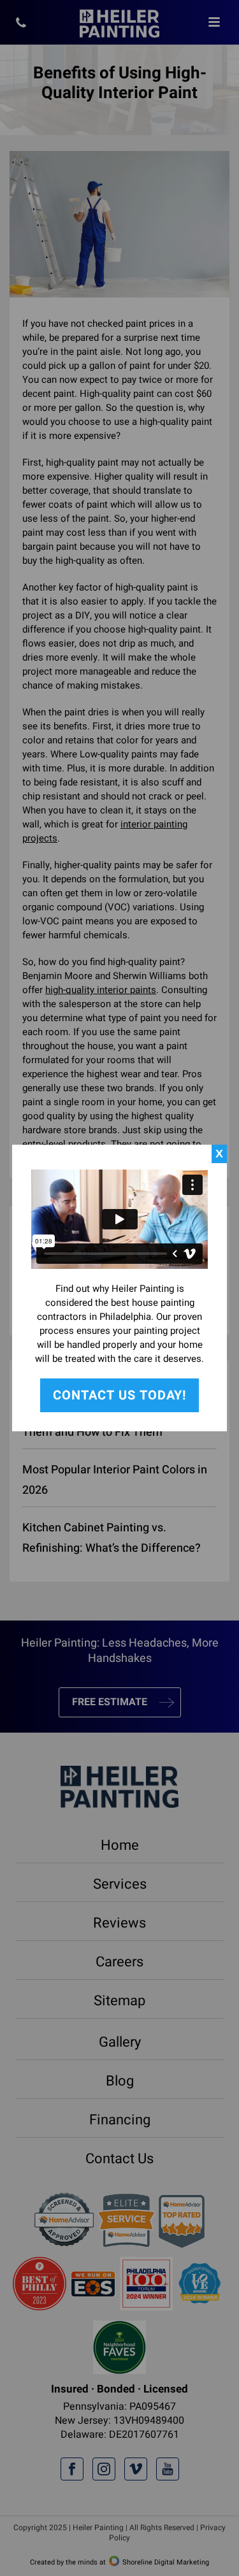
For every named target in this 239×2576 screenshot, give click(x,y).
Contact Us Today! (119, 1395)
